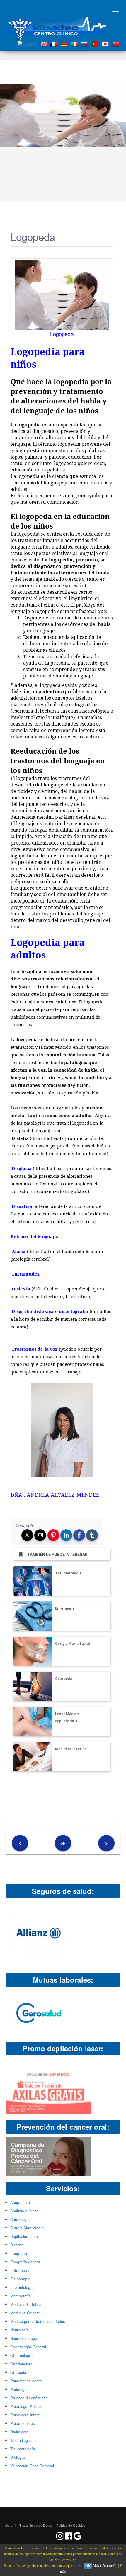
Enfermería (65, 1608)
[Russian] (85, 43)
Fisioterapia (20, 2279)
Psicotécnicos (23, 2423)
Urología (17, 2457)
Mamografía (21, 2296)
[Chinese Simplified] (117, 43)
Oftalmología (21, 2355)
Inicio (8, 2526)
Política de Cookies (71, 2526)
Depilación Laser (25, 2236)
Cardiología (20, 2219)
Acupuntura (20, 2202)
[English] (45, 43)
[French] (55, 43)
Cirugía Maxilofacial (72, 1644)
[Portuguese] (96, 43)
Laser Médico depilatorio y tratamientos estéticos (76, 1721)
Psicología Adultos (27, 2406)
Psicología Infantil (26, 2415)
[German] (65, 43)
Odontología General (28, 2347)
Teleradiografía (23, 2440)
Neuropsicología (24, 2338)
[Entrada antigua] (106, 1843)
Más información (105, 2566)
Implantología (22, 2287)
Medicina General (25, 2313)
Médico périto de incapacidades (38, 2321)
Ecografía (19, 2253)
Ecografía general (25, 2262)
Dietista (17, 2245)
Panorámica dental (26, 2381)
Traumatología (68, 1573)
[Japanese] (106, 43)
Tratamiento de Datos (36, 2526)
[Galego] (28, 43)
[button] (27, 1535)
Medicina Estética (71, 1749)
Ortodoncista (21, 2364)
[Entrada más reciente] (20, 1843)
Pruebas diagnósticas (29, 2398)
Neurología (19, 2330)
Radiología (19, 2432)
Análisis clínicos (24, 2211)
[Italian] (76, 43)
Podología (19, 2389)
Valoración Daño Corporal (32, 2466)
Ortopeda (63, 1679)
